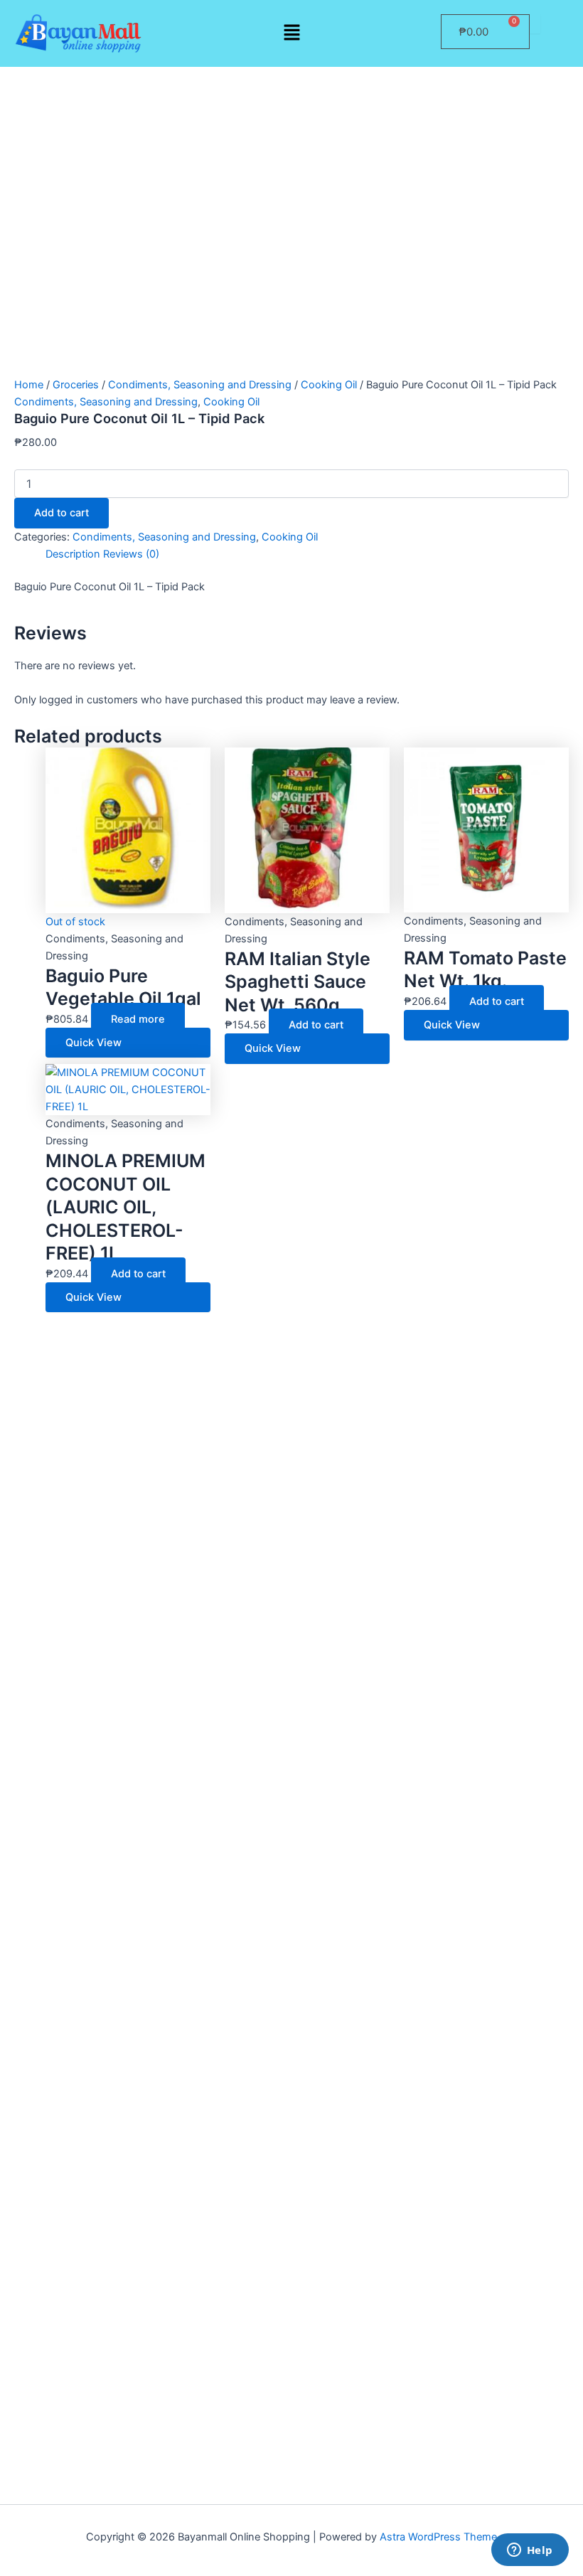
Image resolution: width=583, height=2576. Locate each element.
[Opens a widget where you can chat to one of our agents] (530, 2551)
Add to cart (61, 513)
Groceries (76, 385)
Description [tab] (73, 554)
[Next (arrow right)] (558, 1582)
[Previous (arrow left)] (25, 1582)
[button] (291, 33)
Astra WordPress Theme (438, 2537)
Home (29, 385)
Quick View (93, 1043)
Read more (138, 1019)
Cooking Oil (329, 385)
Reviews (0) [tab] (131, 554)
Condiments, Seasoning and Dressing (200, 385)
